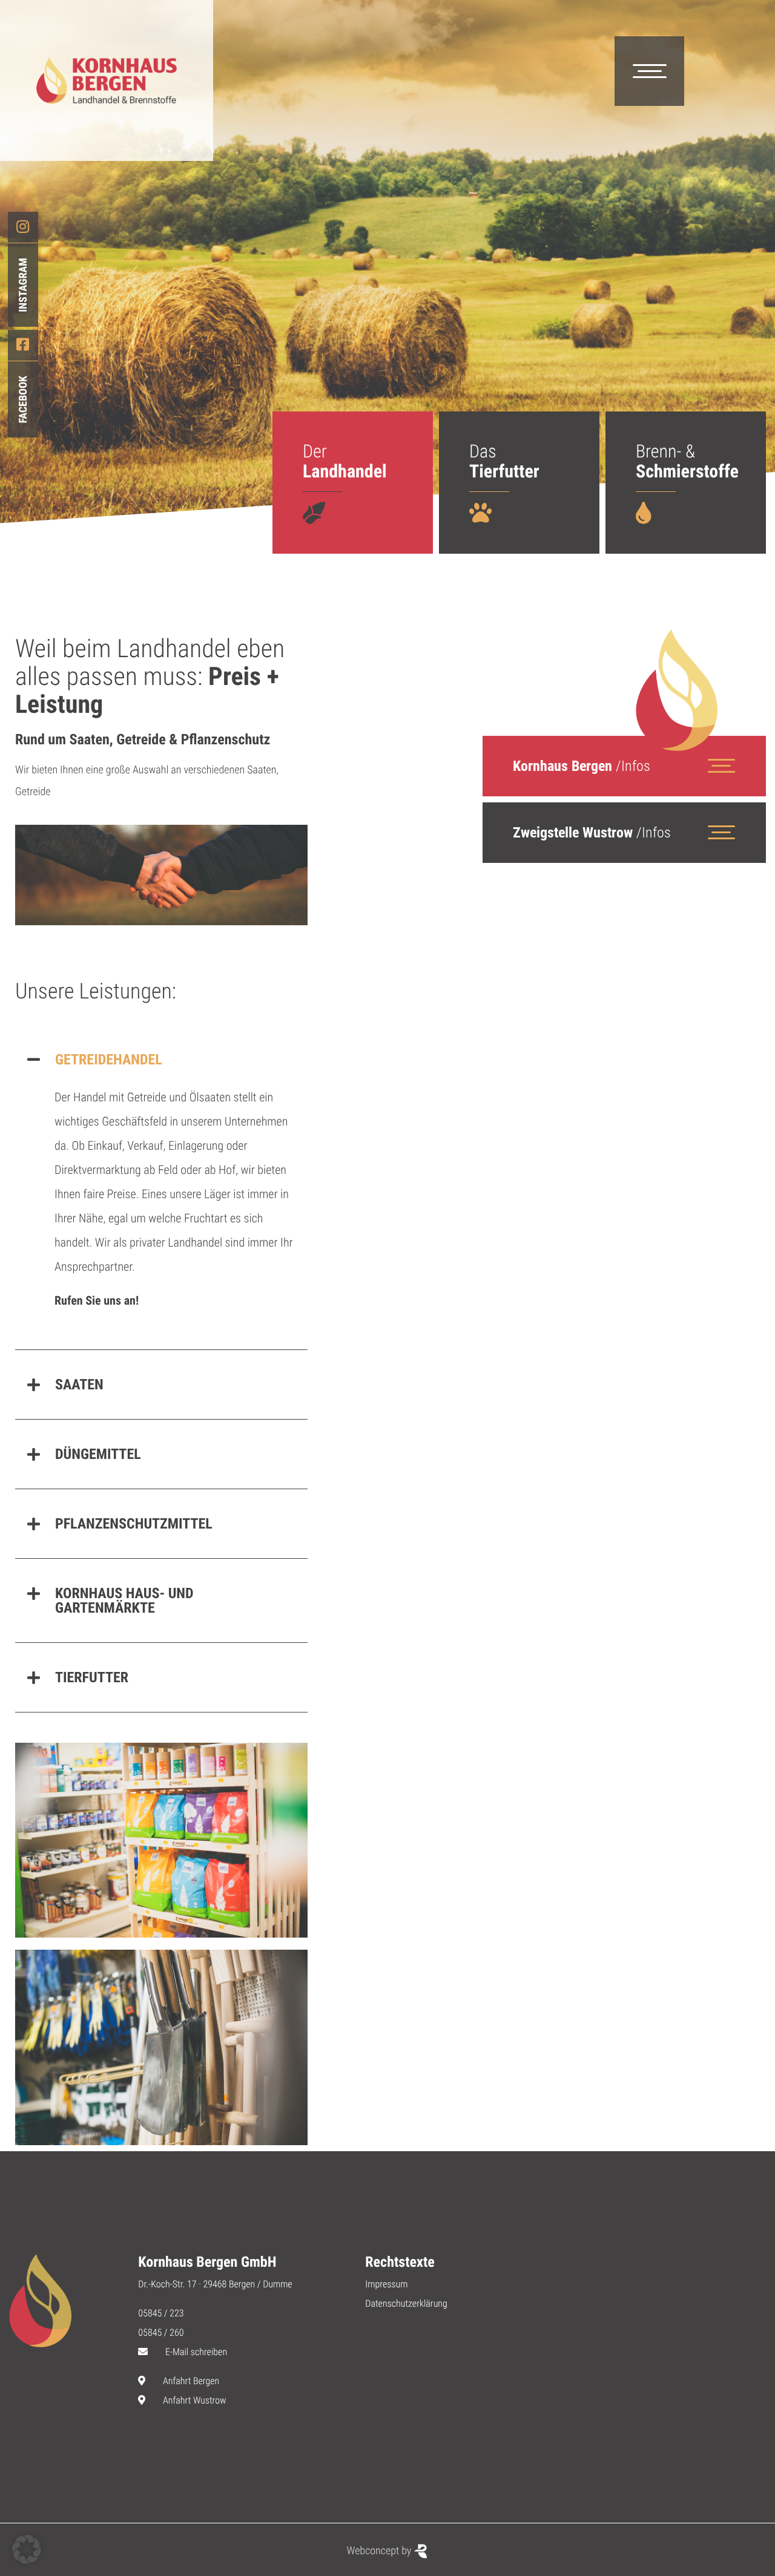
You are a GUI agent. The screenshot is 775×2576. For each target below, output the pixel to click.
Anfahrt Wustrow (195, 2400)
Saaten (79, 1385)
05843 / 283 (556, 987)
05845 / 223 (556, 920)
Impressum (386, 2284)
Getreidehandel (109, 1060)
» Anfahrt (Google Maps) (571, 1126)
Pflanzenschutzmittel (134, 1524)
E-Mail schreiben (196, 2352)
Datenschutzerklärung (406, 2303)
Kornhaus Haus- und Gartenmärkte (124, 1601)
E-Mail (545, 953)
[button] (161, 1060)
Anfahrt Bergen (191, 2381)
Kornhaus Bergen (582, 766)
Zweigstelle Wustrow (592, 833)
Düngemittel (98, 1454)
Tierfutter (92, 1677)
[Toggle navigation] (649, 71)
